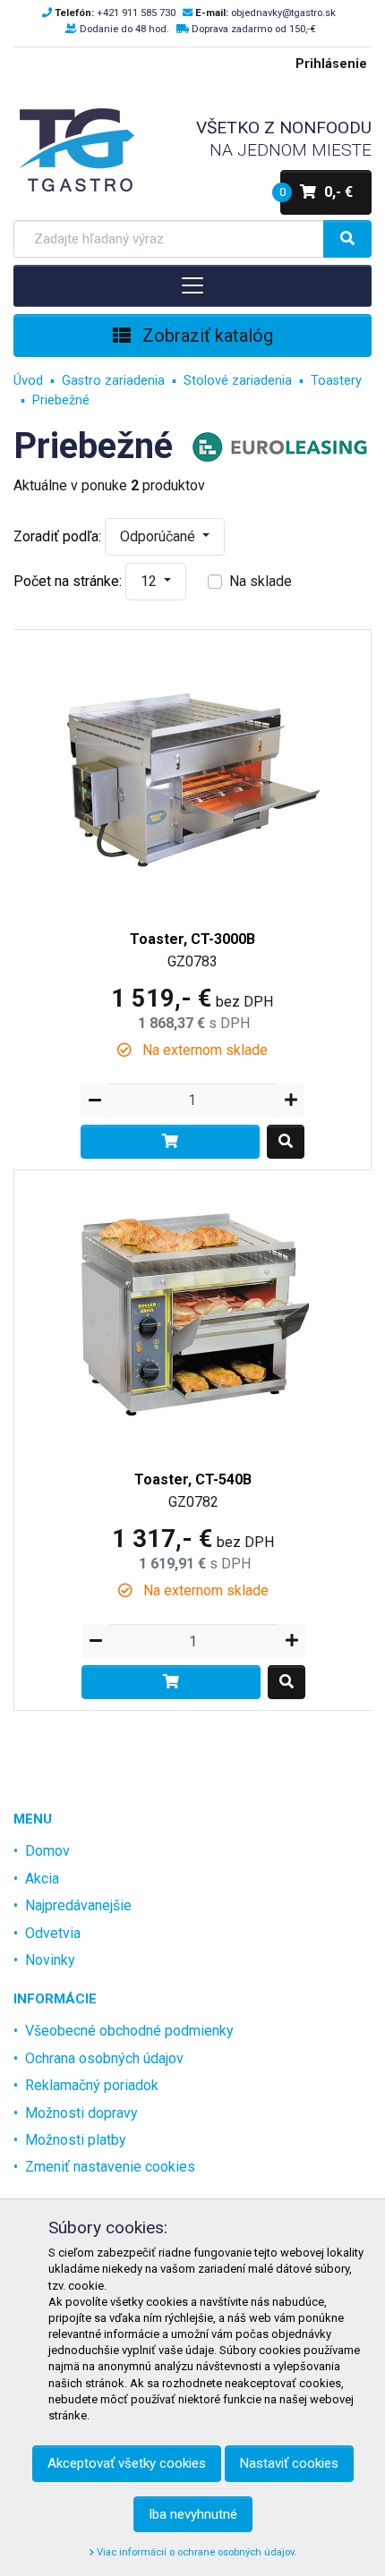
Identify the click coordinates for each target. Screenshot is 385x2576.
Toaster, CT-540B (193, 1479)
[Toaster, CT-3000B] (192, 770)
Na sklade (261, 581)
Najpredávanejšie (78, 1905)
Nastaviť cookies (289, 2463)
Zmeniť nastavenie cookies (110, 2167)
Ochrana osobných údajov (104, 2058)
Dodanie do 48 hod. (124, 29)
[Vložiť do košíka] (170, 1142)
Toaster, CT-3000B (192, 939)
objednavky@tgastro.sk (283, 13)
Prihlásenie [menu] (331, 64)
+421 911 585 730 (136, 13)
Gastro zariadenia (113, 381)
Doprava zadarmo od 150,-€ (254, 29)
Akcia (42, 1879)
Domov (47, 1851)
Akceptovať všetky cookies (127, 2463)
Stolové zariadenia (238, 381)
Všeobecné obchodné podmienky (129, 2031)
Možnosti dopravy (81, 2113)
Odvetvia (53, 1933)
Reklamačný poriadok (92, 2085)
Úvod (28, 381)
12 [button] (150, 581)
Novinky (50, 1960)
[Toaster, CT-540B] (193, 1310)
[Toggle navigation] (192, 285)
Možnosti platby (76, 2140)
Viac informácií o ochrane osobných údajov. (195, 2552)
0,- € (317, 192)
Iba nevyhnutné (193, 2514)
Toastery (336, 381)
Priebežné (61, 400)
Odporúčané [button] (159, 536)
